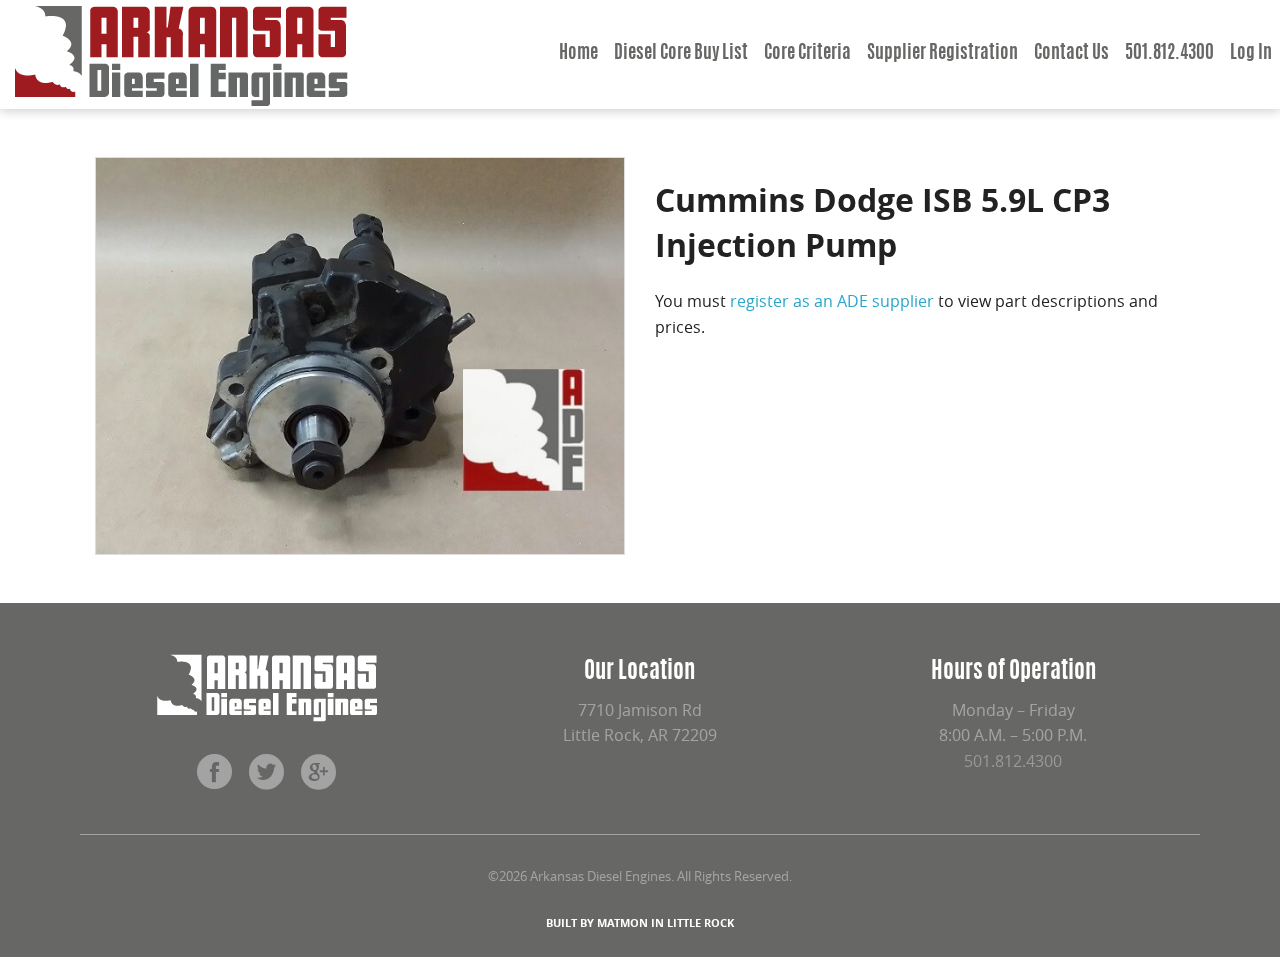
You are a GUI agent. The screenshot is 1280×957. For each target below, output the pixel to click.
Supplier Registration (942, 54)
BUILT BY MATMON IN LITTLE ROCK (640, 922)
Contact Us (1071, 54)
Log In (1251, 54)
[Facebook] (215, 779)
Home (578, 54)
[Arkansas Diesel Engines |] (181, 54)
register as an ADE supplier (832, 301)
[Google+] (319, 779)
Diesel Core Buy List (681, 54)
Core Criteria (807, 54)
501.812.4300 (1169, 54)
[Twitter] (267, 779)
